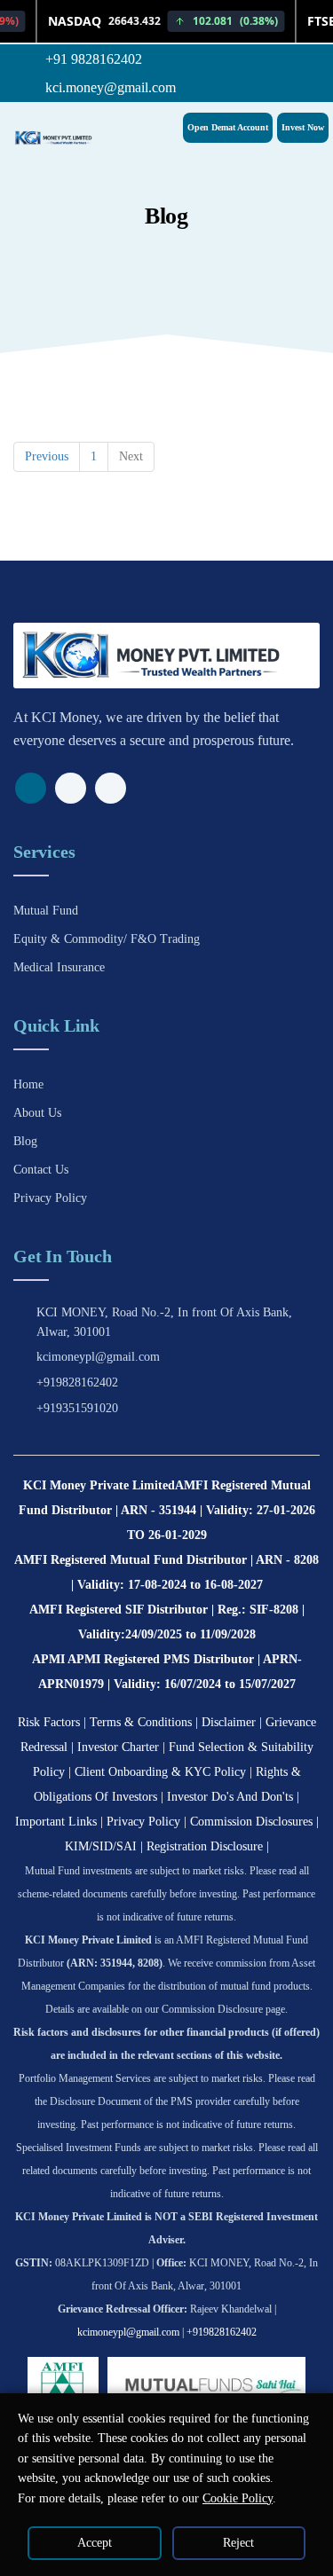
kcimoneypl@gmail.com (98, 1357)
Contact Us (41, 1170)
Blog (25, 1141)
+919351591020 (77, 1408)
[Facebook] (31, 788)
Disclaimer (229, 1722)
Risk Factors (49, 1722)
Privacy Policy (50, 1198)
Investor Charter (118, 1747)
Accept (95, 2543)
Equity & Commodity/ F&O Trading (107, 939)
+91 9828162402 (92, 59)
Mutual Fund (46, 911)
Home (28, 1084)
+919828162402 (77, 1382)
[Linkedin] (111, 788)
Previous (47, 456)
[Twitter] (71, 788)
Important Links (56, 1822)
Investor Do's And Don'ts (230, 1797)
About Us (37, 1113)
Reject (238, 2543)
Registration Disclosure (205, 1846)
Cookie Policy (238, 2498)
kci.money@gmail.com (109, 87)
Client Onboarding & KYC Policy (160, 1772)
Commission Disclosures (251, 1822)
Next (131, 456)
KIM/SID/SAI (101, 1846)
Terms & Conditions (141, 1722)
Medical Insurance (59, 967)
